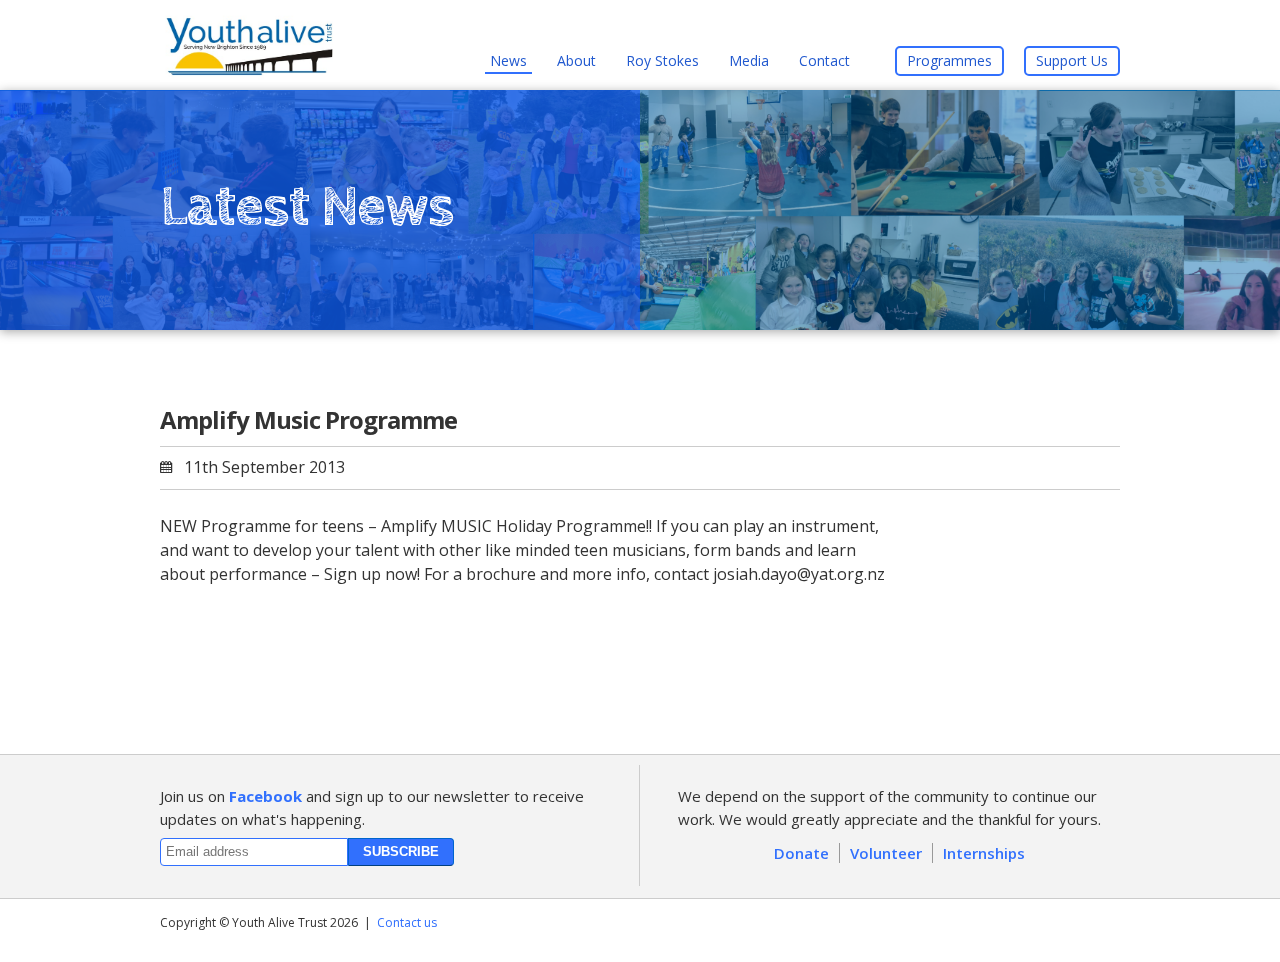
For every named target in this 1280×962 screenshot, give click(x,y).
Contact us (407, 922)
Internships (984, 853)
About (576, 60)
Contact (824, 60)
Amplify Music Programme (308, 419)
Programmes (949, 60)
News (508, 60)
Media (749, 60)
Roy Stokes (662, 60)
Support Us (1072, 60)
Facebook (265, 796)
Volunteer (886, 853)
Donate (801, 853)
